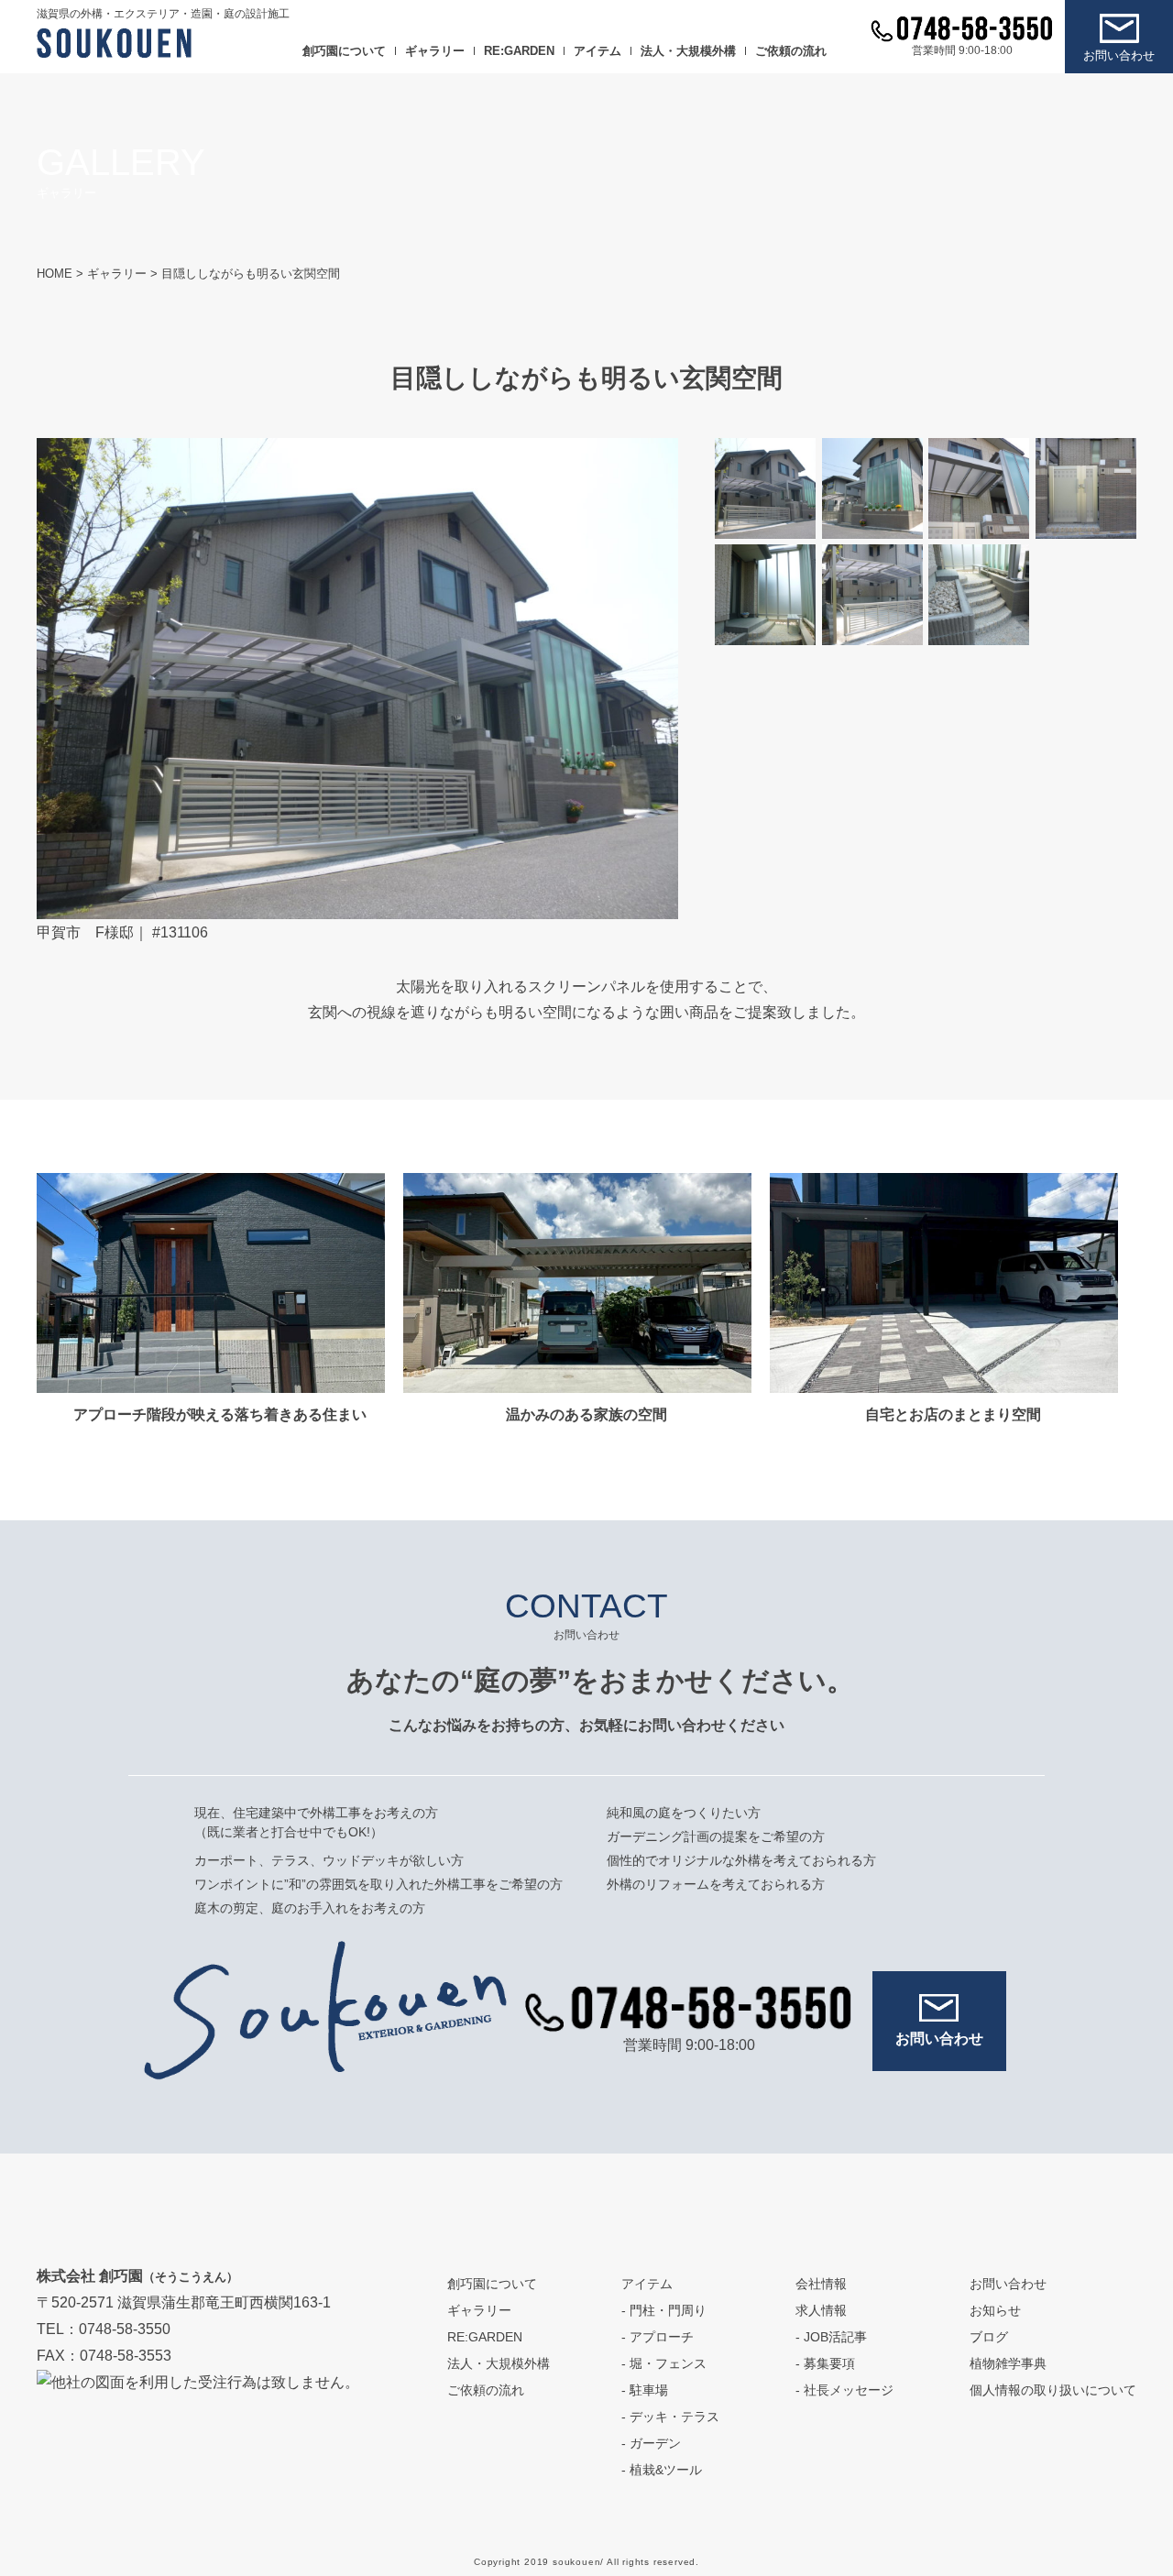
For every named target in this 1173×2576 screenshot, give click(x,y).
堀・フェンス (668, 2363)
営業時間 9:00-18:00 (962, 50)
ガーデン (655, 2443)
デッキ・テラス (674, 2417)
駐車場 (649, 2390)
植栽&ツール (666, 2470)
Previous (64, 678)
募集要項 (829, 2363)
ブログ (989, 2337)
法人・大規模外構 (688, 51)
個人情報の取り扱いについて (1053, 2390)
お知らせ (995, 2310)
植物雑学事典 (1008, 2363)
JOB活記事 (835, 2337)
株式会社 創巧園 (137, 2276)
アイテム (597, 51)
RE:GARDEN (519, 51)
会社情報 (821, 2284)
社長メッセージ (849, 2390)
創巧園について (344, 51)
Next (646, 678)
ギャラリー (435, 51)
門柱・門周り (668, 2310)
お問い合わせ (1119, 55)
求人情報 (821, 2310)
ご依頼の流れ (791, 51)
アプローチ (662, 2337)
